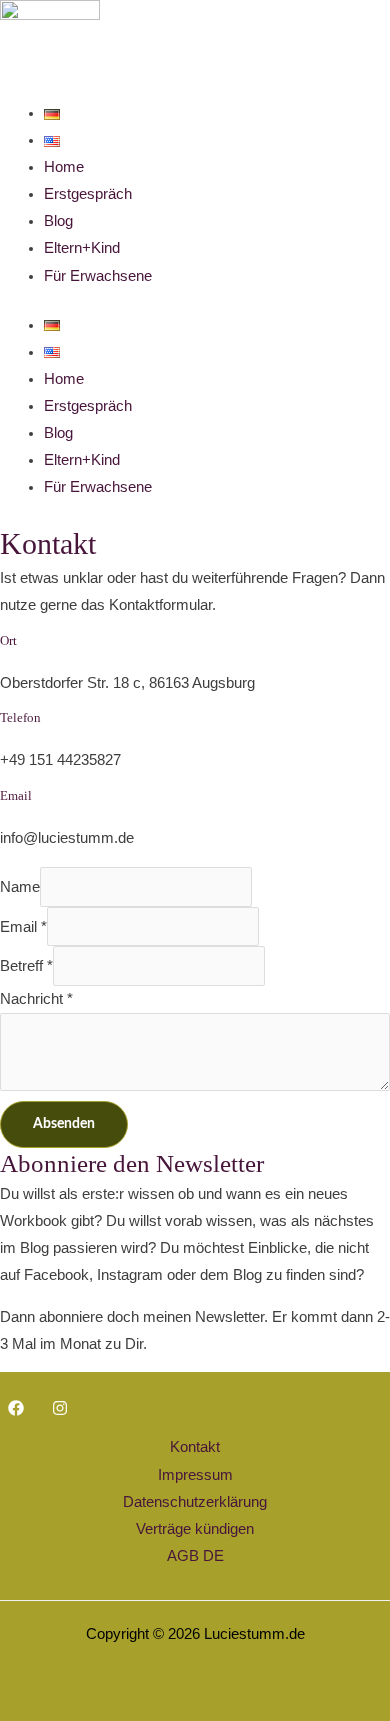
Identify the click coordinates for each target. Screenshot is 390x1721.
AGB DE (195, 1556)
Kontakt (195, 1447)
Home (64, 167)
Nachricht (36, 999)
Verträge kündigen (195, 1529)
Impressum (195, 1475)
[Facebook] (16, 1408)
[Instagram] (60, 1408)
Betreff (26, 966)
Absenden (64, 1124)
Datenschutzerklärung (195, 1502)
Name (20, 887)
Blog (58, 221)
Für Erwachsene (98, 276)
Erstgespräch (88, 194)
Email (23, 927)
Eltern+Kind (82, 248)
